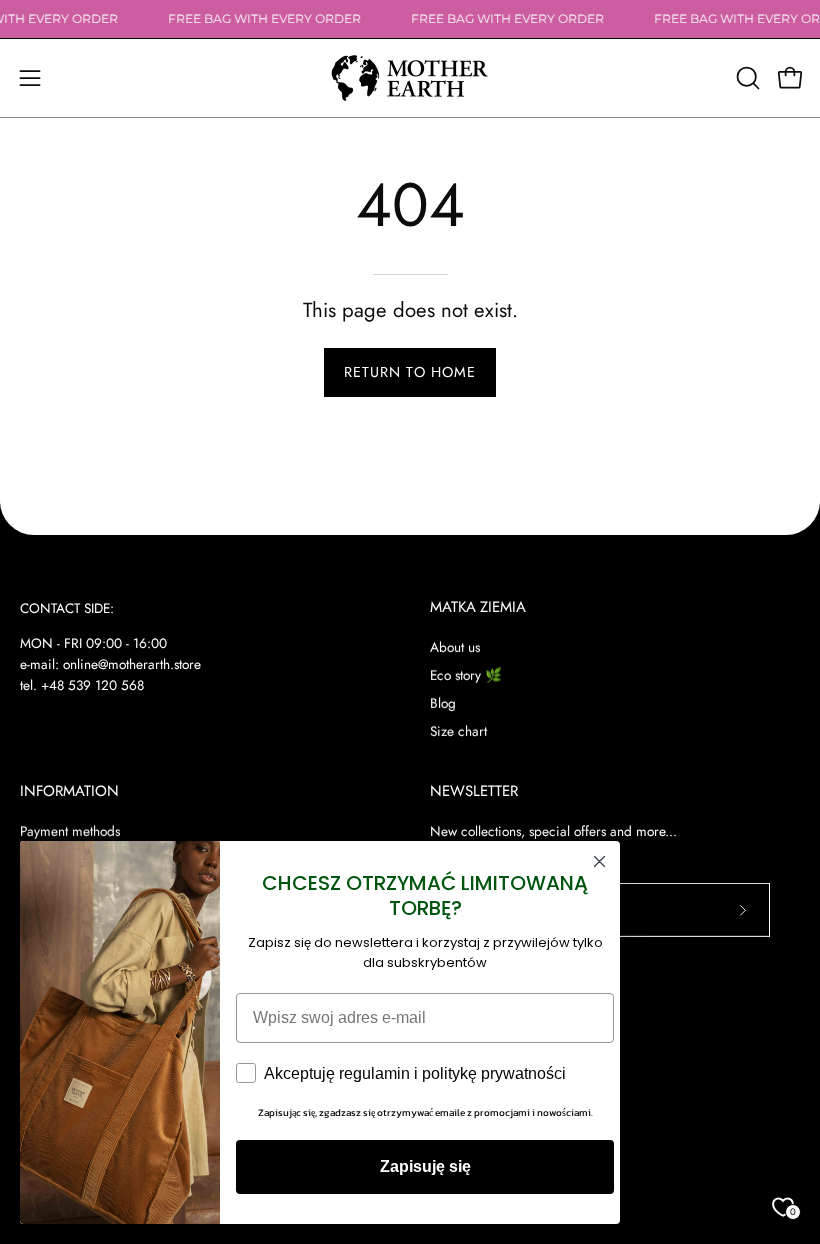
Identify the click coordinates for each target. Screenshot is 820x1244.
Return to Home (410, 372)
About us (455, 647)
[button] (746, 78)
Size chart (458, 731)
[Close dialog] (599, 861)
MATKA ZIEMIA (478, 607)
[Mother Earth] (410, 78)
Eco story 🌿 (466, 675)
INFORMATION (69, 791)
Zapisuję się (425, 1166)
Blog (443, 703)
